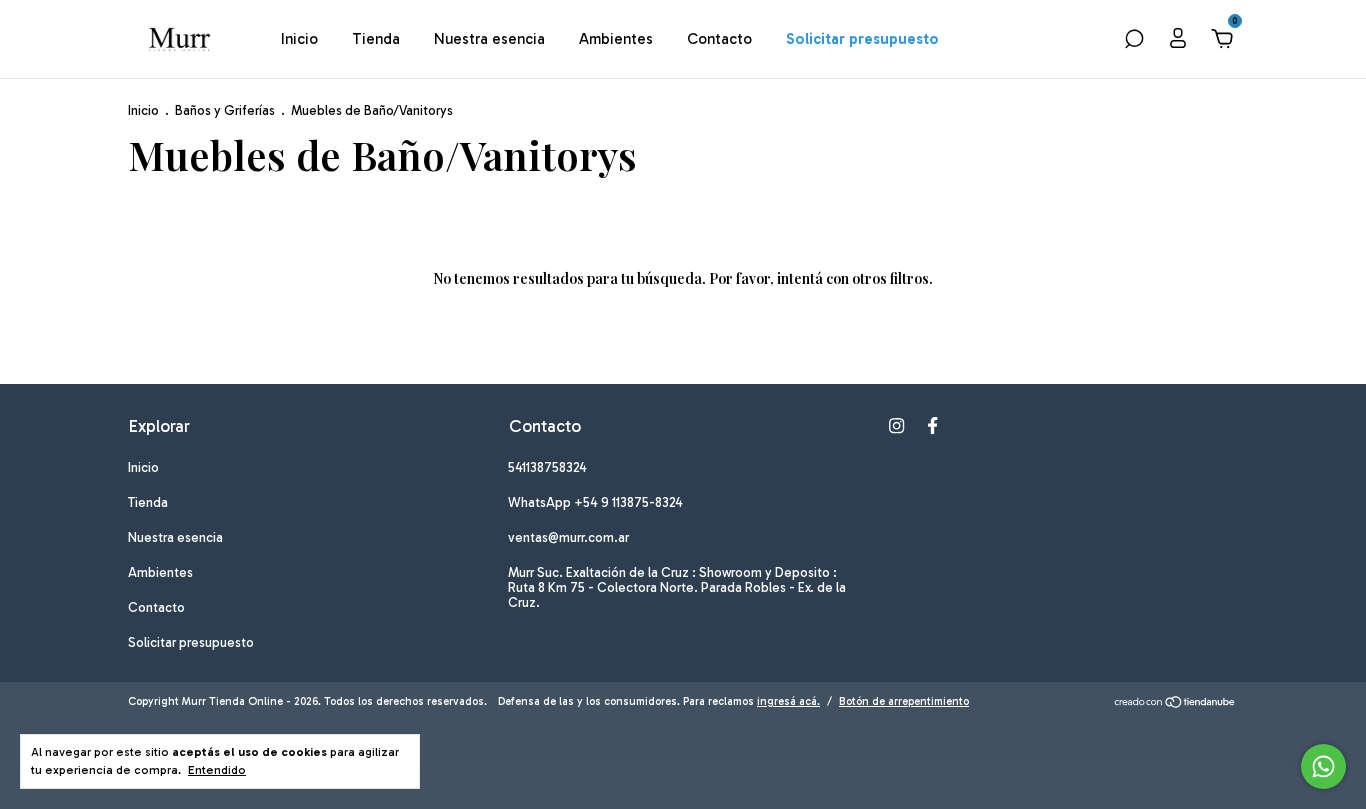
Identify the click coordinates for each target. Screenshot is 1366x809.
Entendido (217, 770)
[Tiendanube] (1175, 704)
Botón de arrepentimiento (904, 701)
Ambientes (616, 39)
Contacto (719, 39)
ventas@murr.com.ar (568, 537)
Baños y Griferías (226, 110)
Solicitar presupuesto (862, 39)
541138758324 (547, 467)
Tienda (376, 39)
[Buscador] (1134, 41)
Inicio (299, 39)
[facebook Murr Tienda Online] (932, 425)
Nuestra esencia (489, 39)
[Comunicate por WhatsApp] (1323, 766)
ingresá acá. (788, 701)
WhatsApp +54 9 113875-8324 (595, 502)
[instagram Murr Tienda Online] (896, 425)
